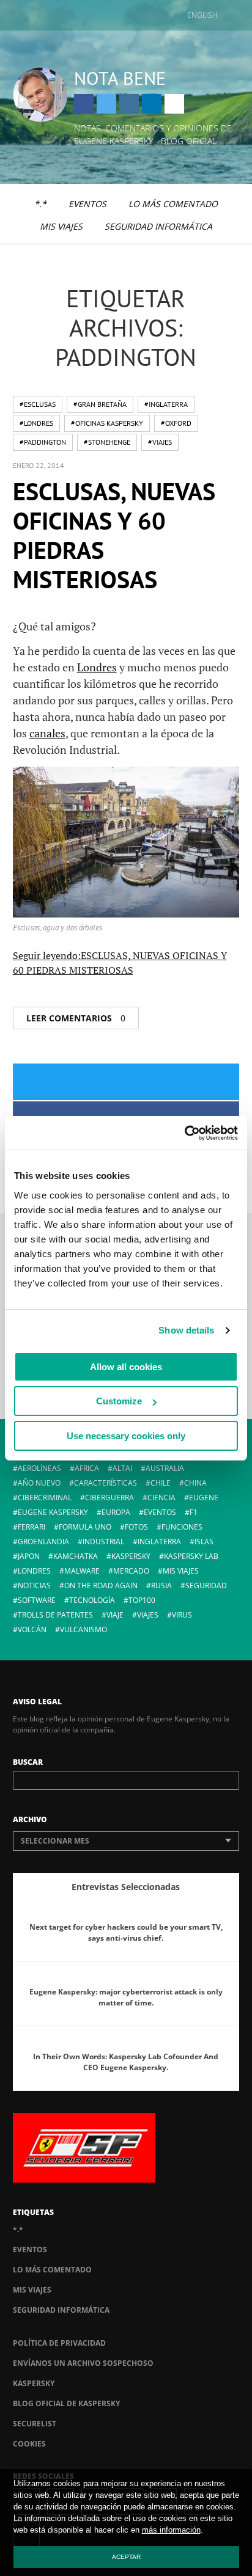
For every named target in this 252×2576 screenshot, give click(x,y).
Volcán (32, 1629)
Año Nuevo (39, 1483)
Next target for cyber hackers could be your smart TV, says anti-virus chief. (126, 1932)
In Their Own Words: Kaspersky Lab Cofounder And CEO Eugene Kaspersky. (126, 2062)
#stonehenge (107, 442)
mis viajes (181, 1571)
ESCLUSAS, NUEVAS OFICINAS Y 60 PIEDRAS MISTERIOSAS (114, 535)
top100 (142, 1600)
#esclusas (38, 404)
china (195, 1483)
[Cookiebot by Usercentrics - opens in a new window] (184, 1133)
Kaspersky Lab (191, 1556)
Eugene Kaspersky (53, 1512)
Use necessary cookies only (126, 1436)
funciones (182, 1527)
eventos (160, 1512)
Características (106, 1483)
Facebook (84, 104)
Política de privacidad (59, 2343)
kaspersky (131, 1556)
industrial (103, 1542)
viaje (115, 1615)
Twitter (106, 104)
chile (161, 1483)
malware (82, 1571)
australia (165, 1468)
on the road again (101, 1585)
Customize (119, 1401)
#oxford (176, 423)
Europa (116, 1512)
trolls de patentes (55, 1615)
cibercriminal (45, 1498)
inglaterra (159, 1542)
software (37, 1600)
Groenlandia (43, 1542)
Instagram (129, 104)
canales (47, 733)
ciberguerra (109, 1498)
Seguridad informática (158, 226)
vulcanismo (83, 1629)
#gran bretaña (100, 404)
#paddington (43, 442)
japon (29, 1556)
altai (122, 1468)
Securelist (35, 2424)
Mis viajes (61, 226)
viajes (148, 1615)
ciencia (161, 1498)
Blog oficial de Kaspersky (66, 2403)
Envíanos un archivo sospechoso (83, 2363)
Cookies (29, 2444)
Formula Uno (85, 1527)
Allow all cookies (126, 1367)
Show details (186, 1330)
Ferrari (31, 1527)
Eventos (87, 204)
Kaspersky (34, 2383)
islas (204, 1542)
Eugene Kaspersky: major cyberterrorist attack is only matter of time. (126, 1997)
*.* (40, 204)
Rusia (161, 1585)
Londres (97, 667)
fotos (136, 1527)
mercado (131, 1571)
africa (87, 1468)
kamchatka (76, 1556)
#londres (36, 423)
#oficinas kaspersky (107, 423)
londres (34, 1571)
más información (171, 2530)
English (202, 15)
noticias (34, 1585)
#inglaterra (166, 404)
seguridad (206, 1585)
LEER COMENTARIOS (76, 1018)
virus (182, 1615)
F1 (194, 1512)
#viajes (160, 442)
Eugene (204, 1498)
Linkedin (152, 104)
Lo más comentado (173, 204)
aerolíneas (39, 1468)
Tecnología (92, 1600)
